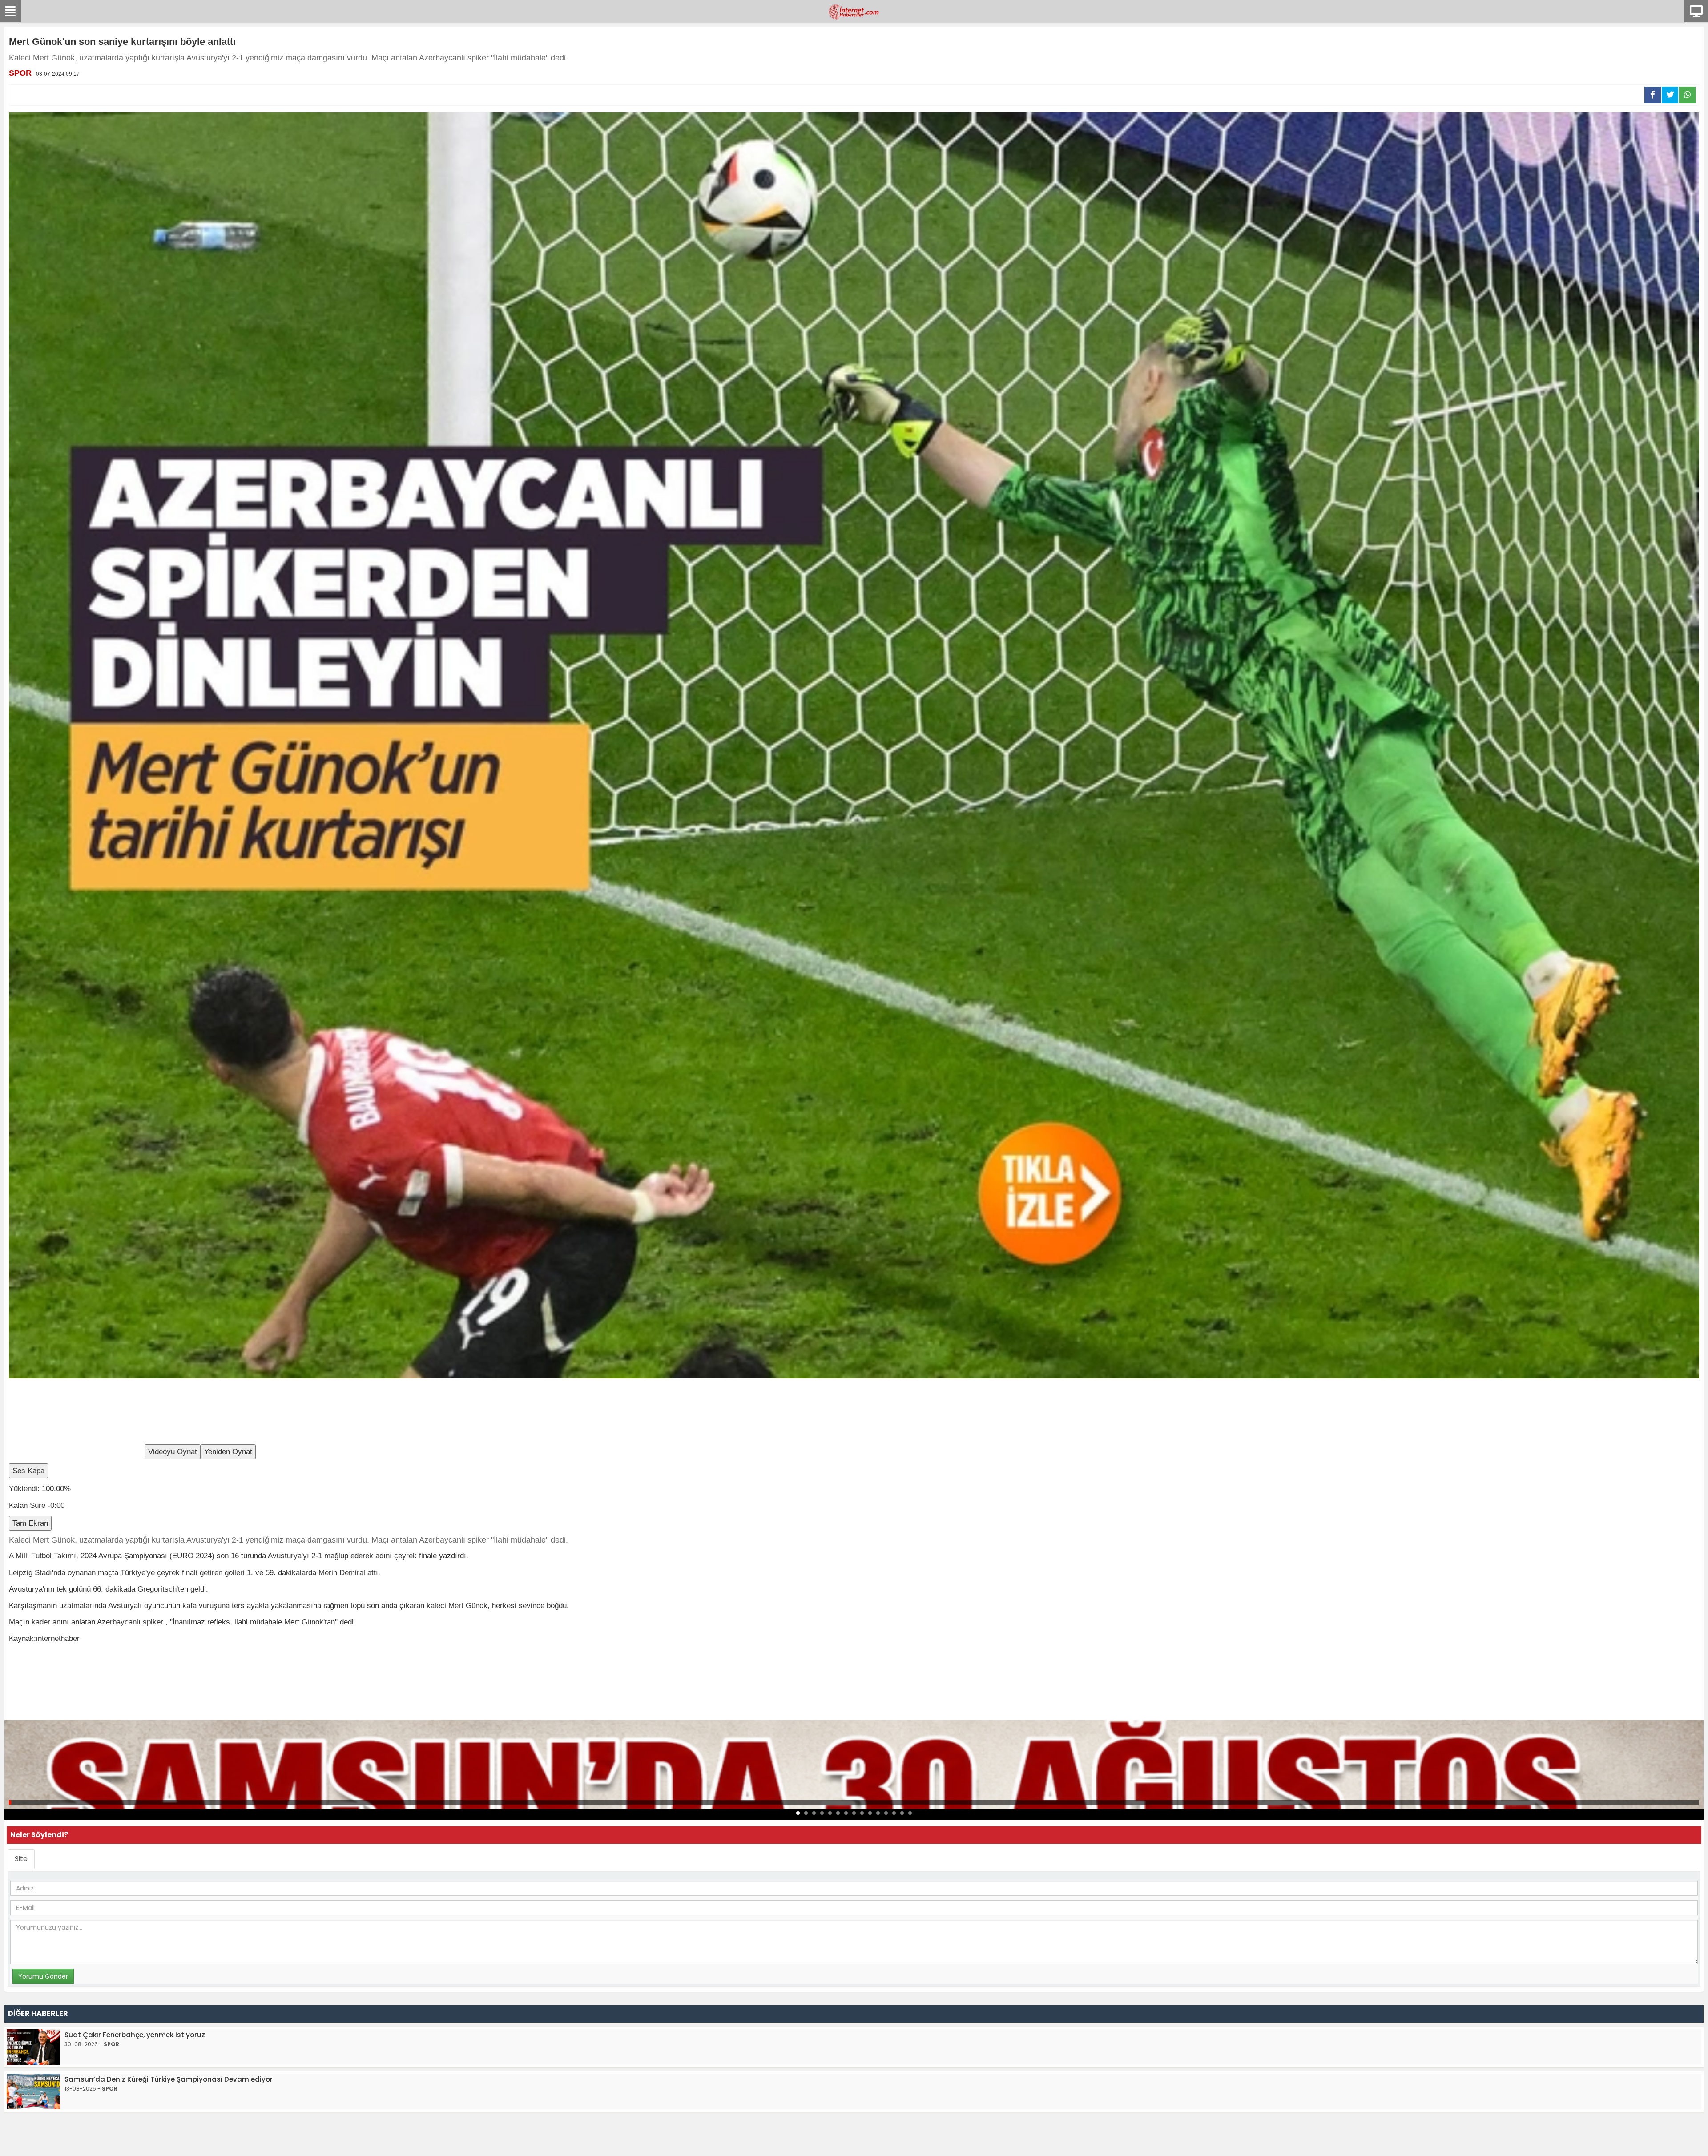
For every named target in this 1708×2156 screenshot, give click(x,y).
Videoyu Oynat (173, 1452)
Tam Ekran (30, 1523)
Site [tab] (21, 1859)
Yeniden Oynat (228, 1452)
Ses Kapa (28, 1471)
